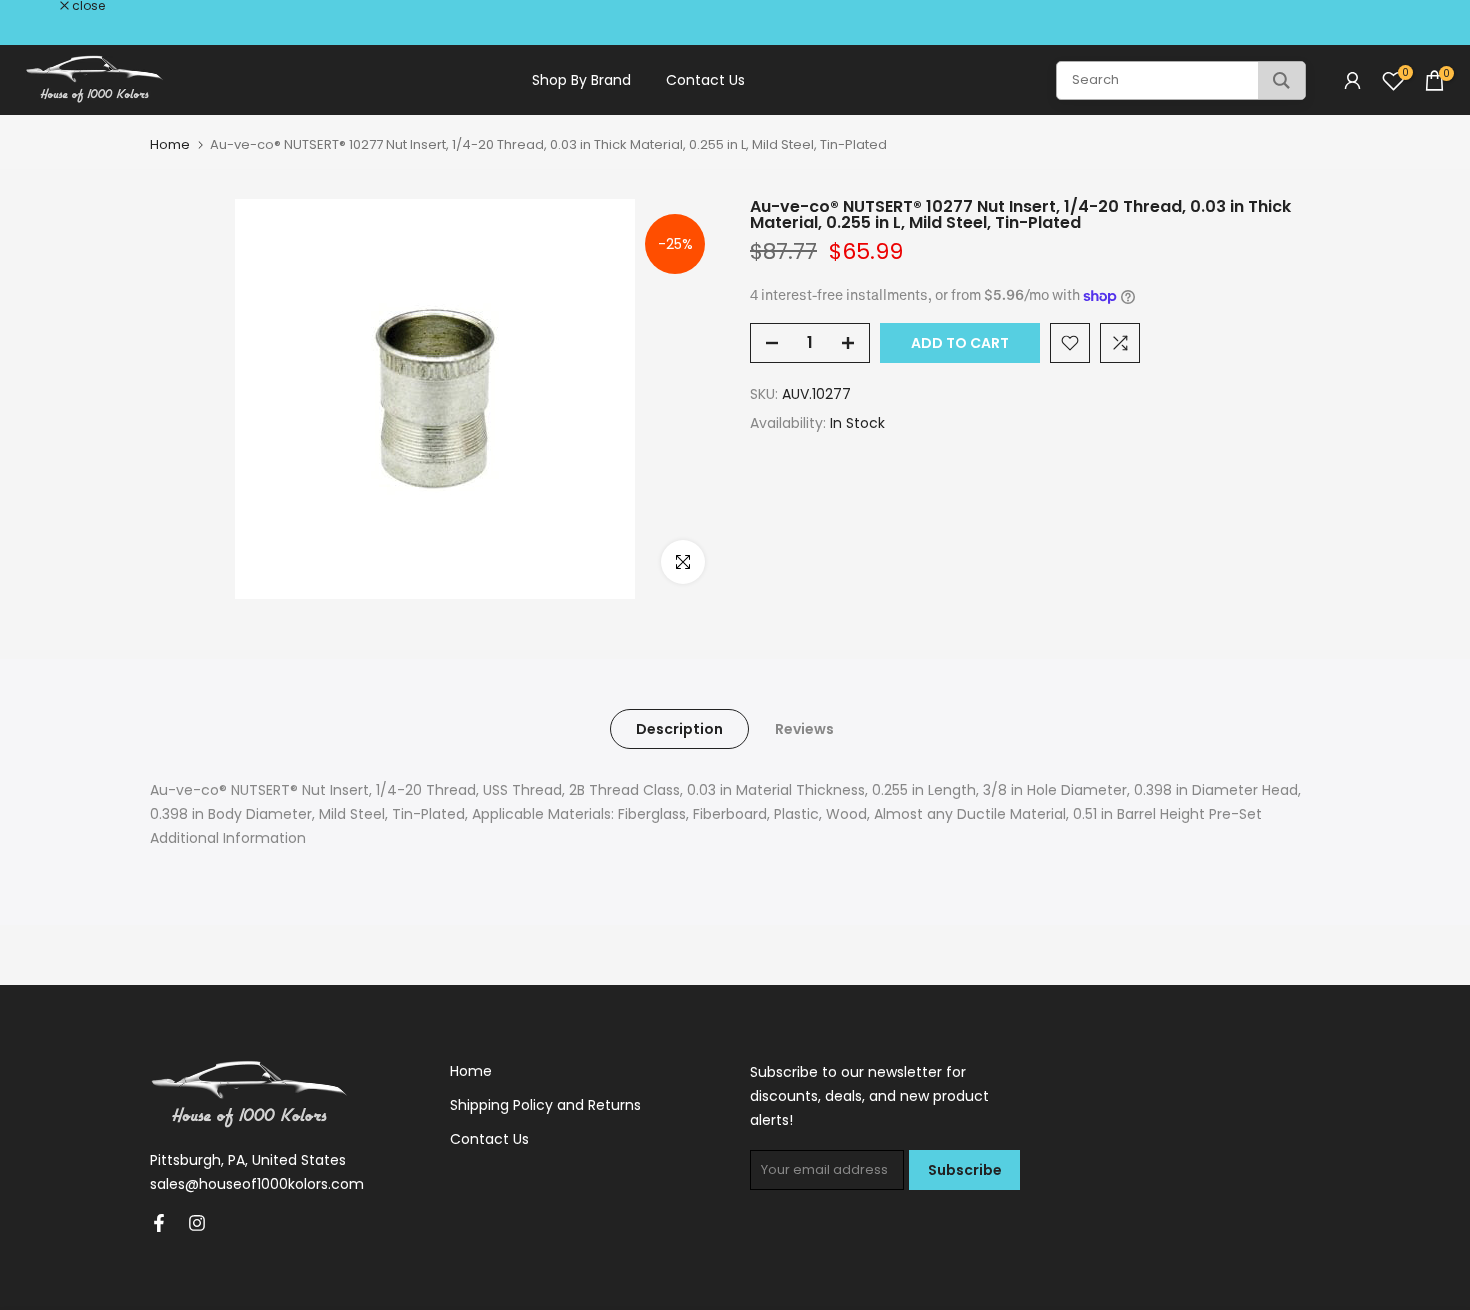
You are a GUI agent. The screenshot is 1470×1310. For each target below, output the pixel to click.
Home (170, 144)
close (42, 6)
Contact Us (705, 80)
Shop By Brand (581, 80)
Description (679, 729)
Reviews (804, 729)
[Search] (1281, 80)
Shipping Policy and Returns (545, 1105)
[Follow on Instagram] (197, 1223)
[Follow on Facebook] (159, 1223)
